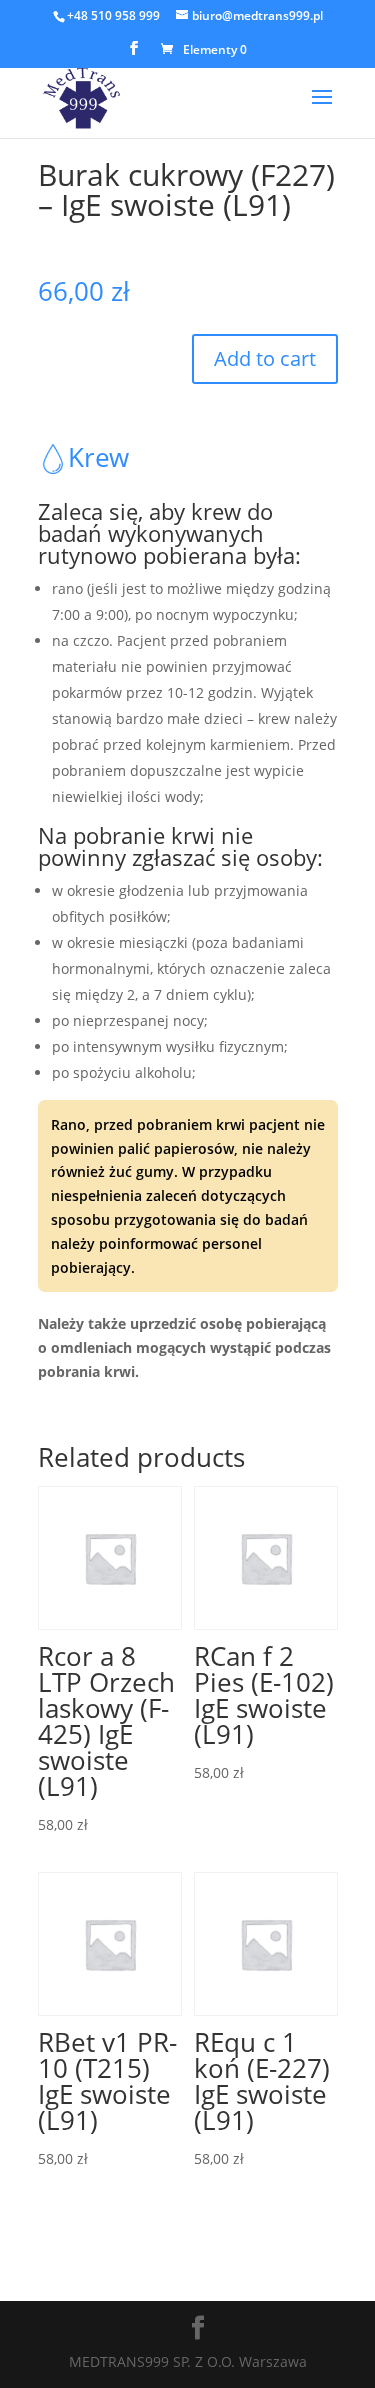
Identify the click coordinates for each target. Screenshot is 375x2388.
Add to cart (265, 358)
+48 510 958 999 (113, 15)
